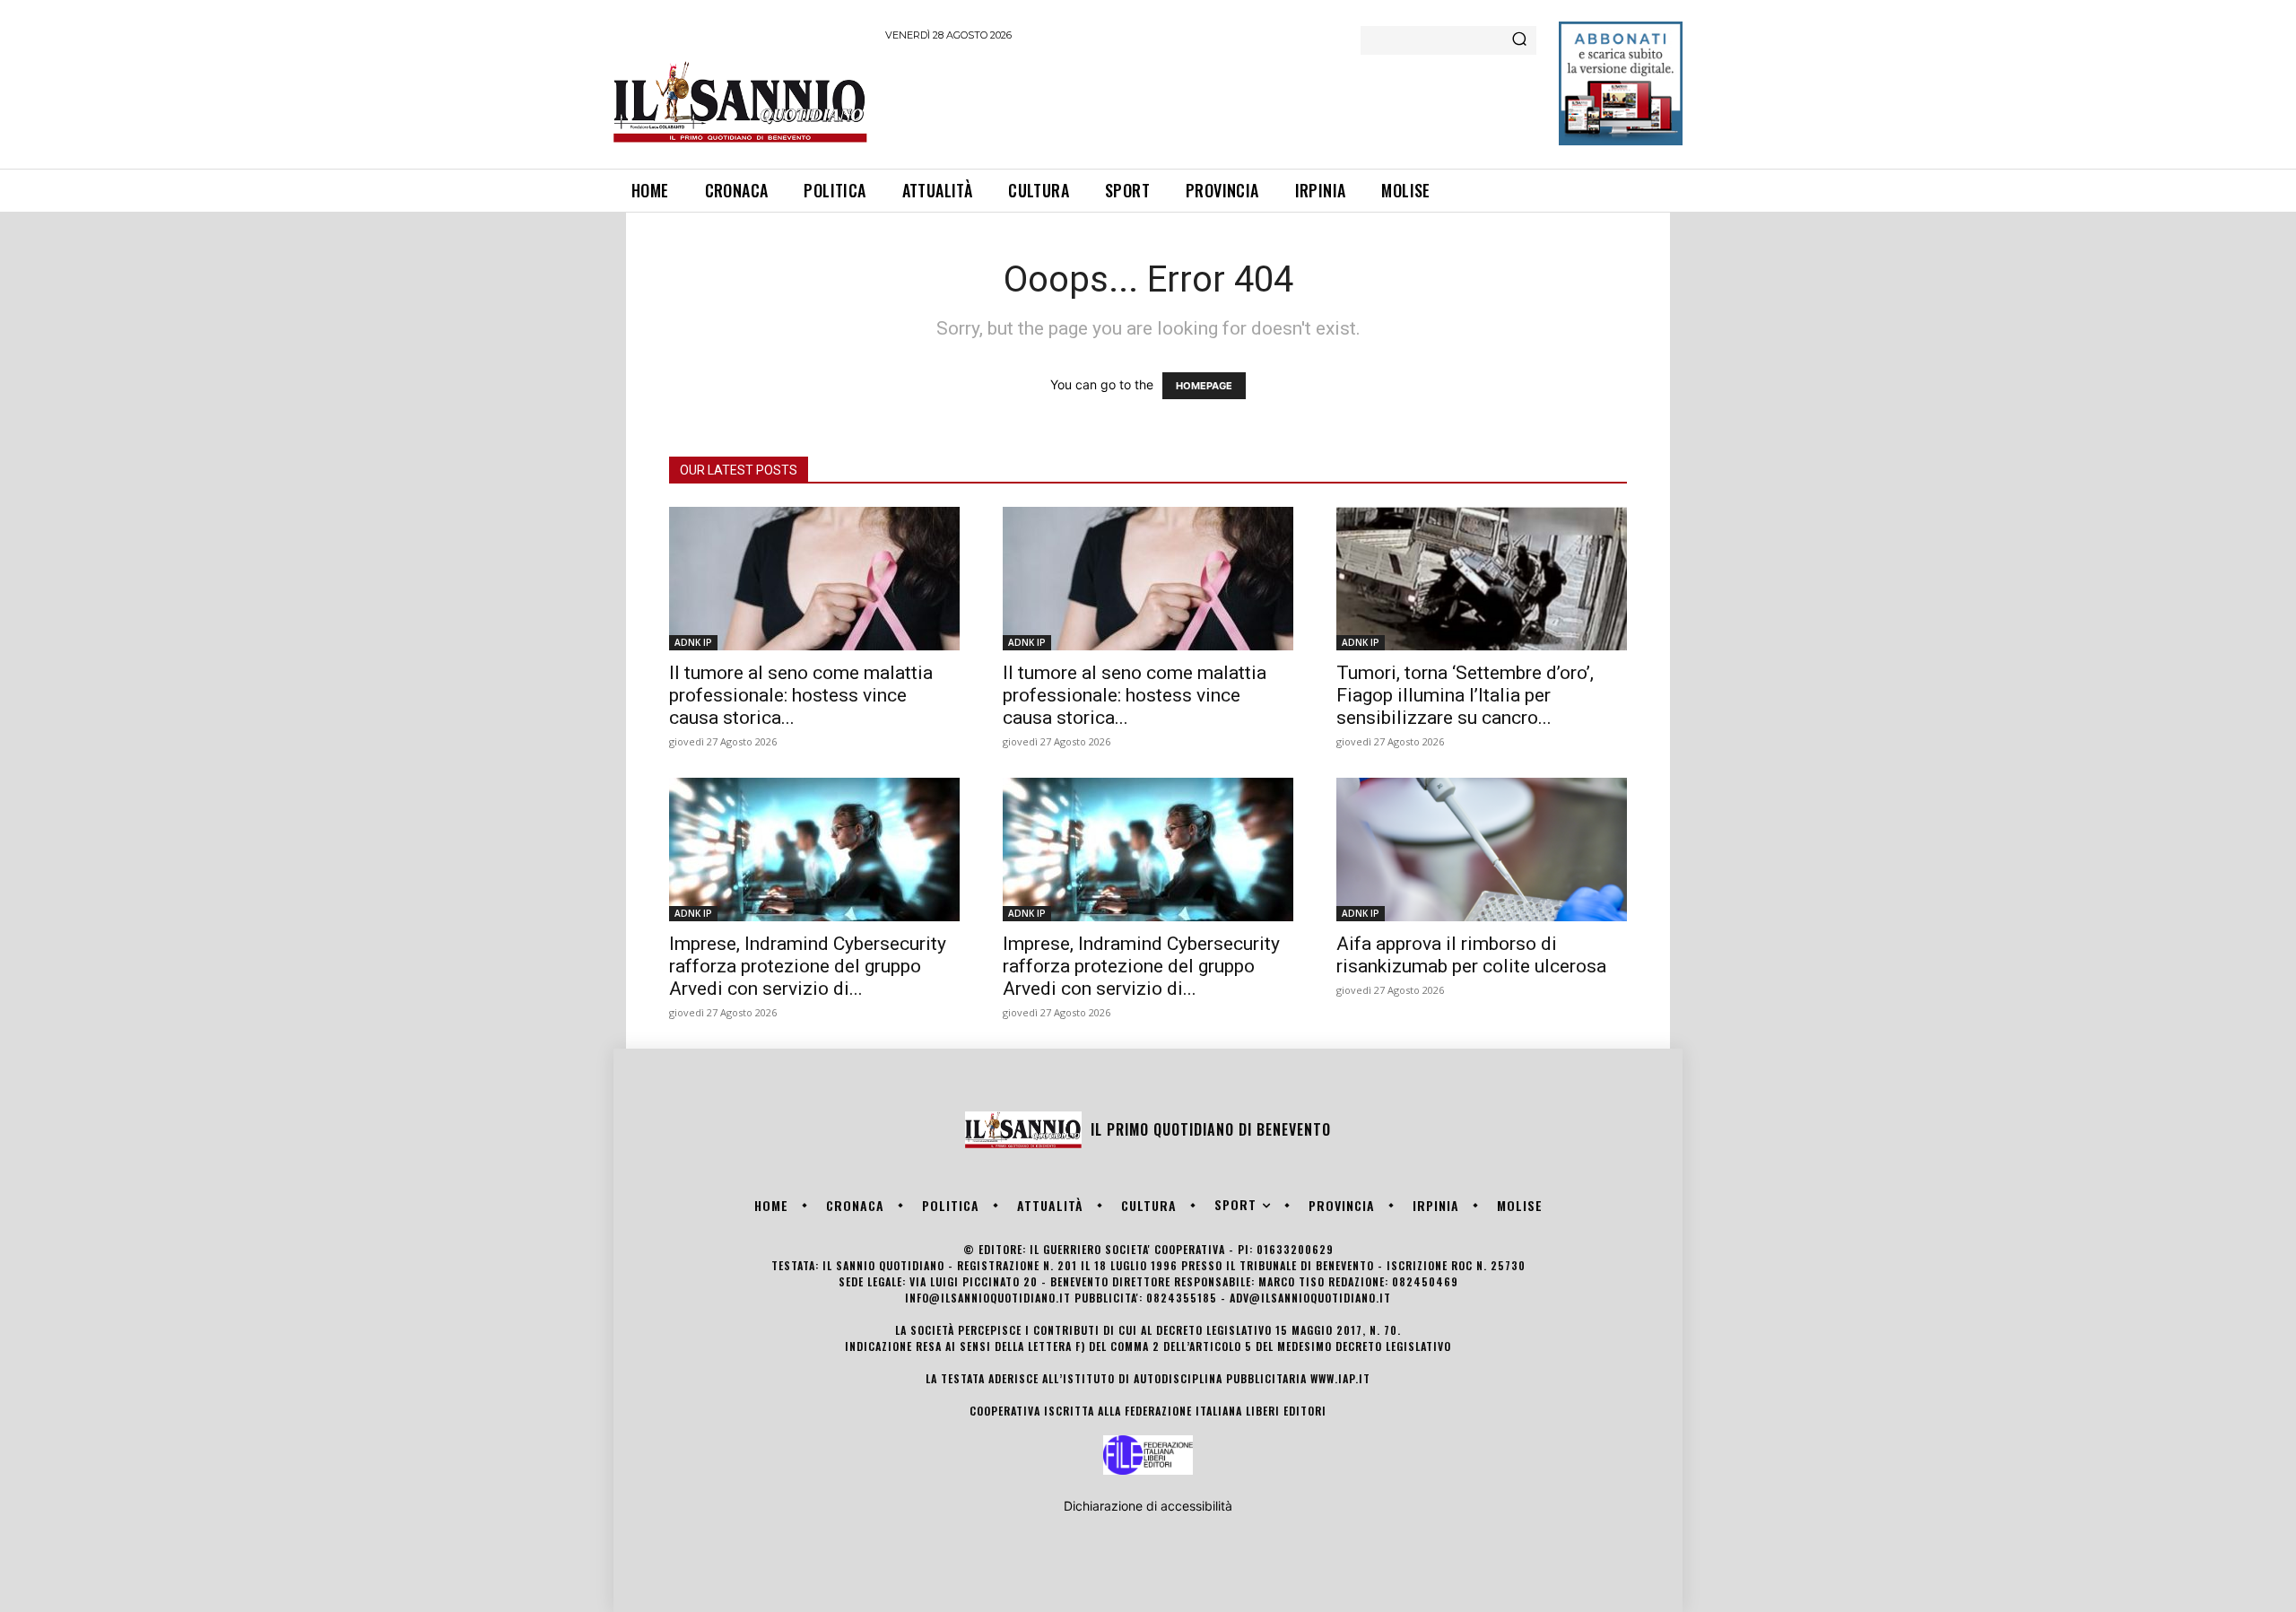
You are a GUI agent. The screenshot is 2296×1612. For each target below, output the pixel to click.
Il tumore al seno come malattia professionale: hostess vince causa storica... (801, 695)
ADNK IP (693, 642)
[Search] (1519, 40)
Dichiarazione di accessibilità (1148, 1506)
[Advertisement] (1212, 102)
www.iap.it (1340, 1378)
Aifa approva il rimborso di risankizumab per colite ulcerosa (1471, 955)
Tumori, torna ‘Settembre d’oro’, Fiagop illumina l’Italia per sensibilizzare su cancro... (1465, 695)
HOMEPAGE (1204, 386)
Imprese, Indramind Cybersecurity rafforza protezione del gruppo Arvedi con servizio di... (808, 966)
